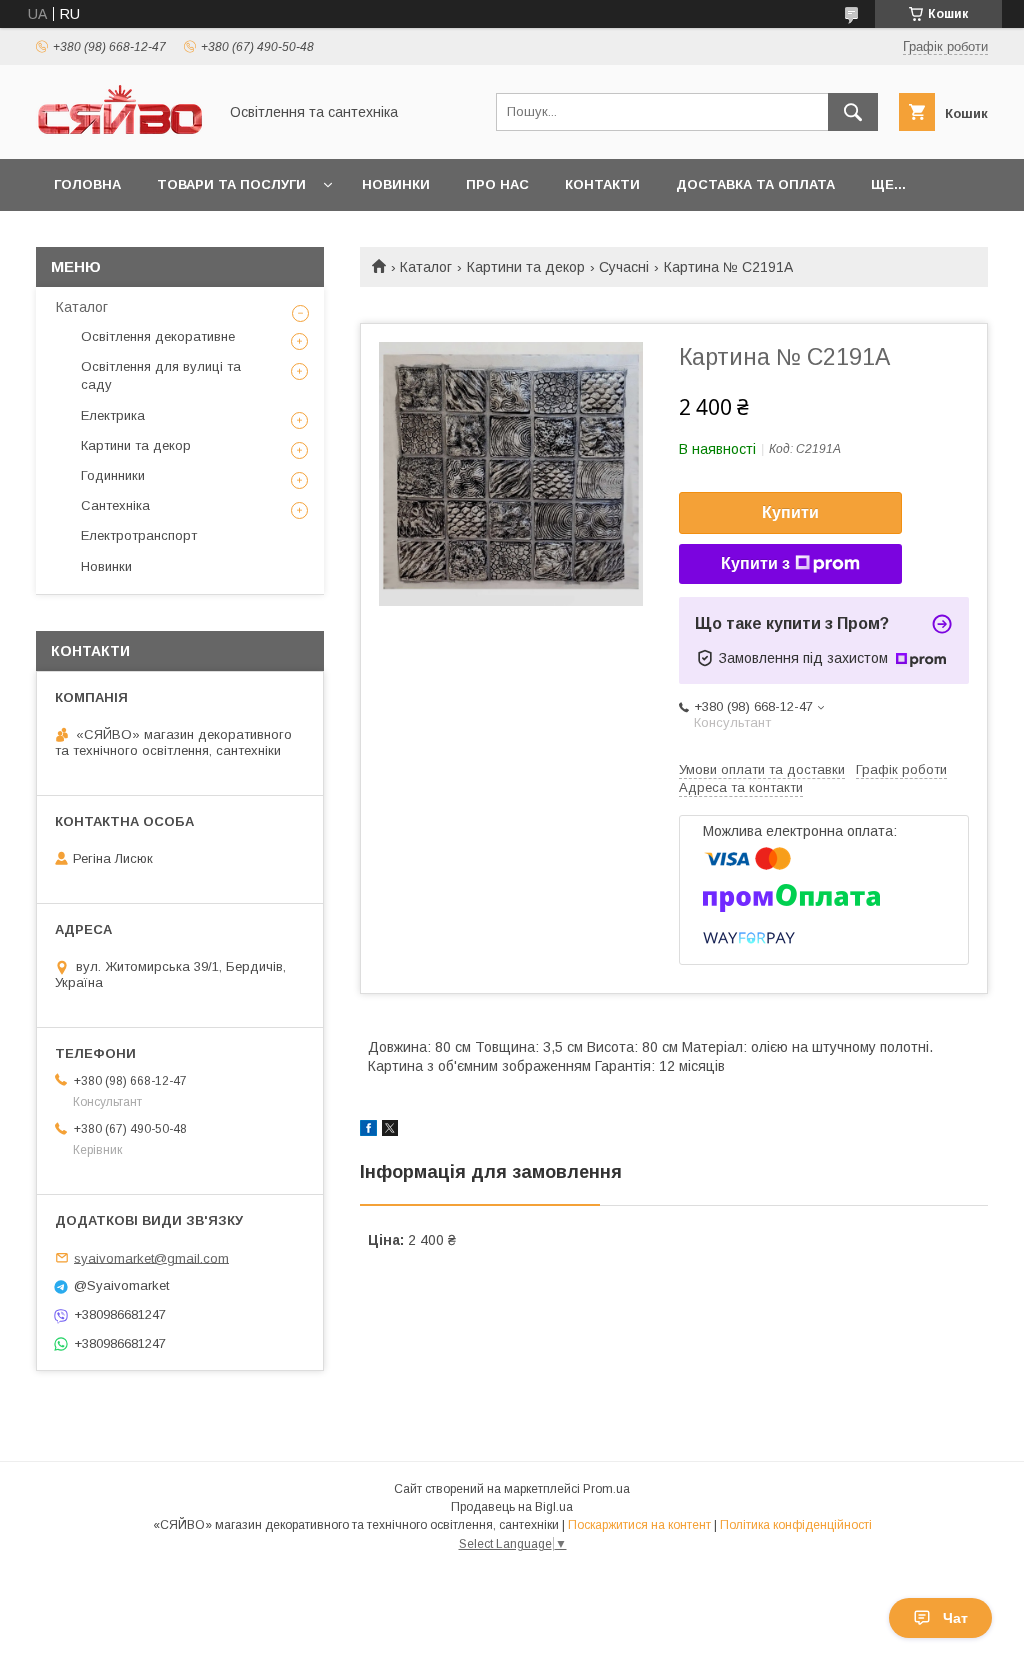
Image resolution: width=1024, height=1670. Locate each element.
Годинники (113, 475)
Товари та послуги (231, 184)
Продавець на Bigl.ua (512, 1507)
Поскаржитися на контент (639, 1525)
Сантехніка (115, 505)
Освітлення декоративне (158, 336)
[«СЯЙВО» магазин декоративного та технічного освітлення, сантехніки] (121, 133)
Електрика (113, 415)
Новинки (396, 184)
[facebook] (368, 1131)
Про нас (497, 184)
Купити (790, 512)
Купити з (755, 563)
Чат (955, 1618)
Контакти (602, 184)
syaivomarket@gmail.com (151, 1257)
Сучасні (624, 267)
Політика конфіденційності (796, 1525)
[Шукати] (853, 112)
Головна (87, 184)
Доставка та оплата (755, 184)
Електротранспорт (139, 535)
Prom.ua (606, 1489)
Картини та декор (526, 267)
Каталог (426, 267)
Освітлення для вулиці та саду (161, 375)
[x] (390, 1131)
